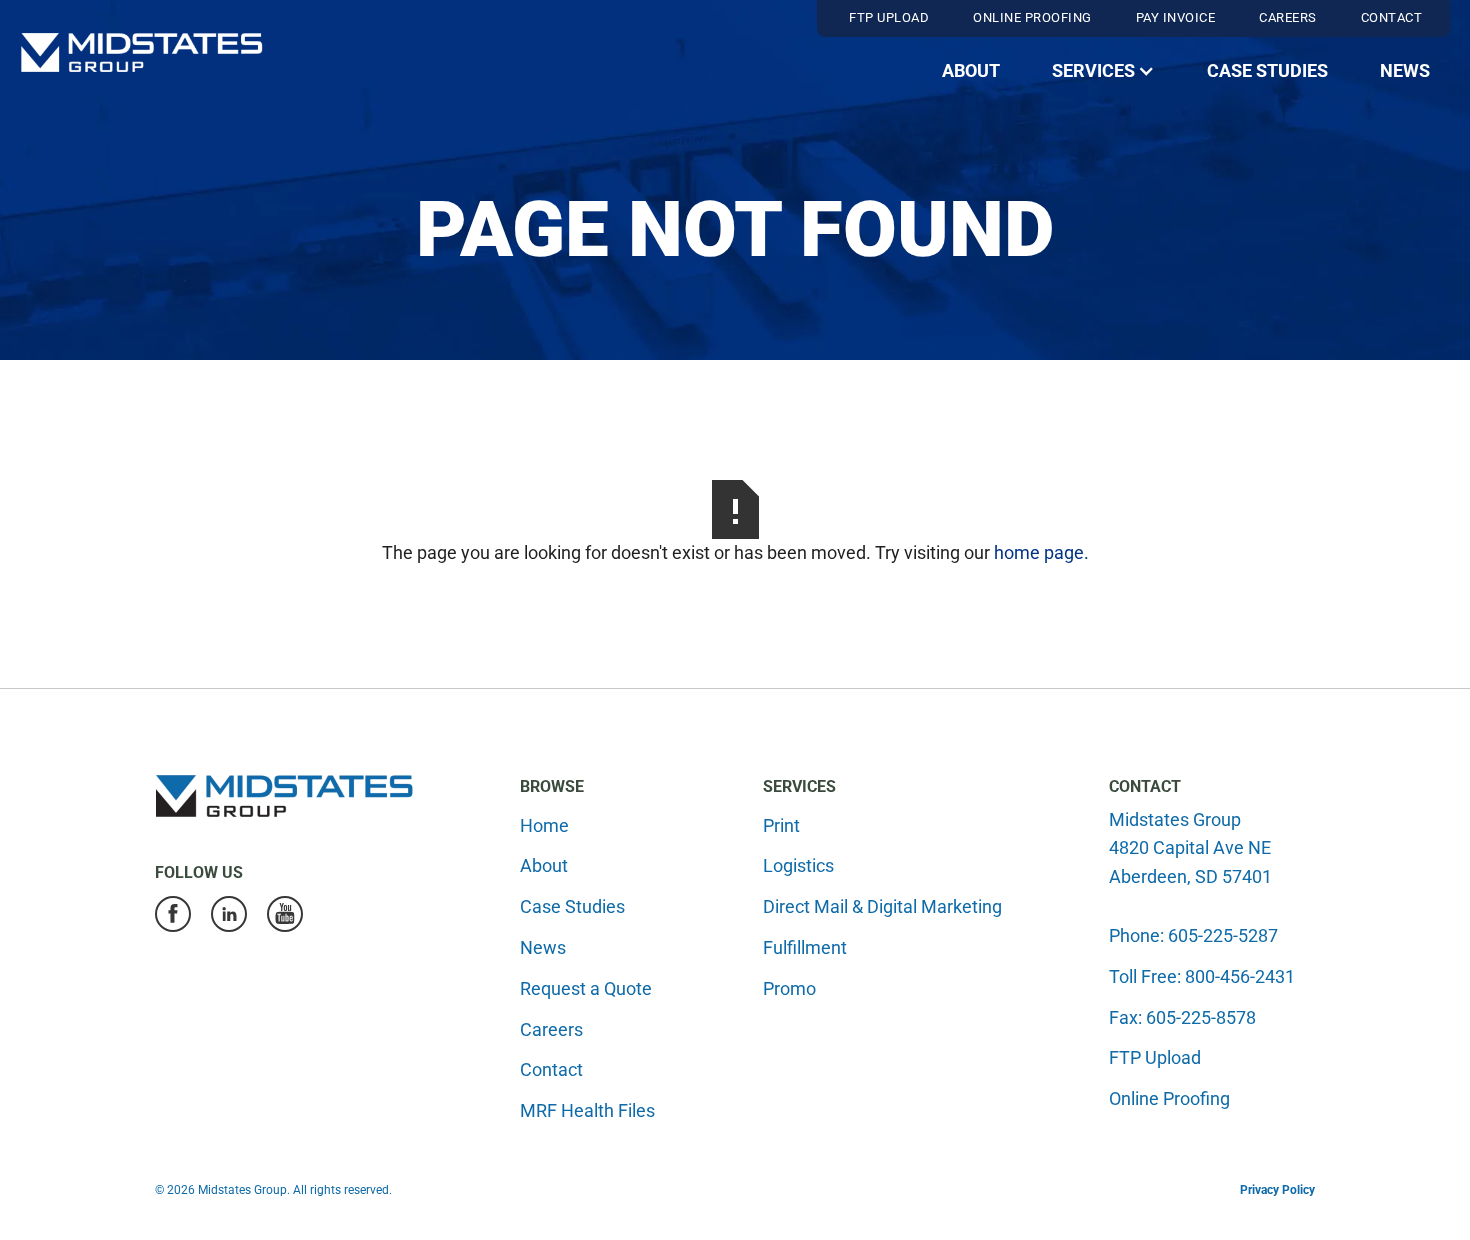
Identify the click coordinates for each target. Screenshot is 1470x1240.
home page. (1041, 552)
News (1405, 70)
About (971, 70)
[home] (141, 52)
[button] (1103, 71)
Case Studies (1267, 70)
